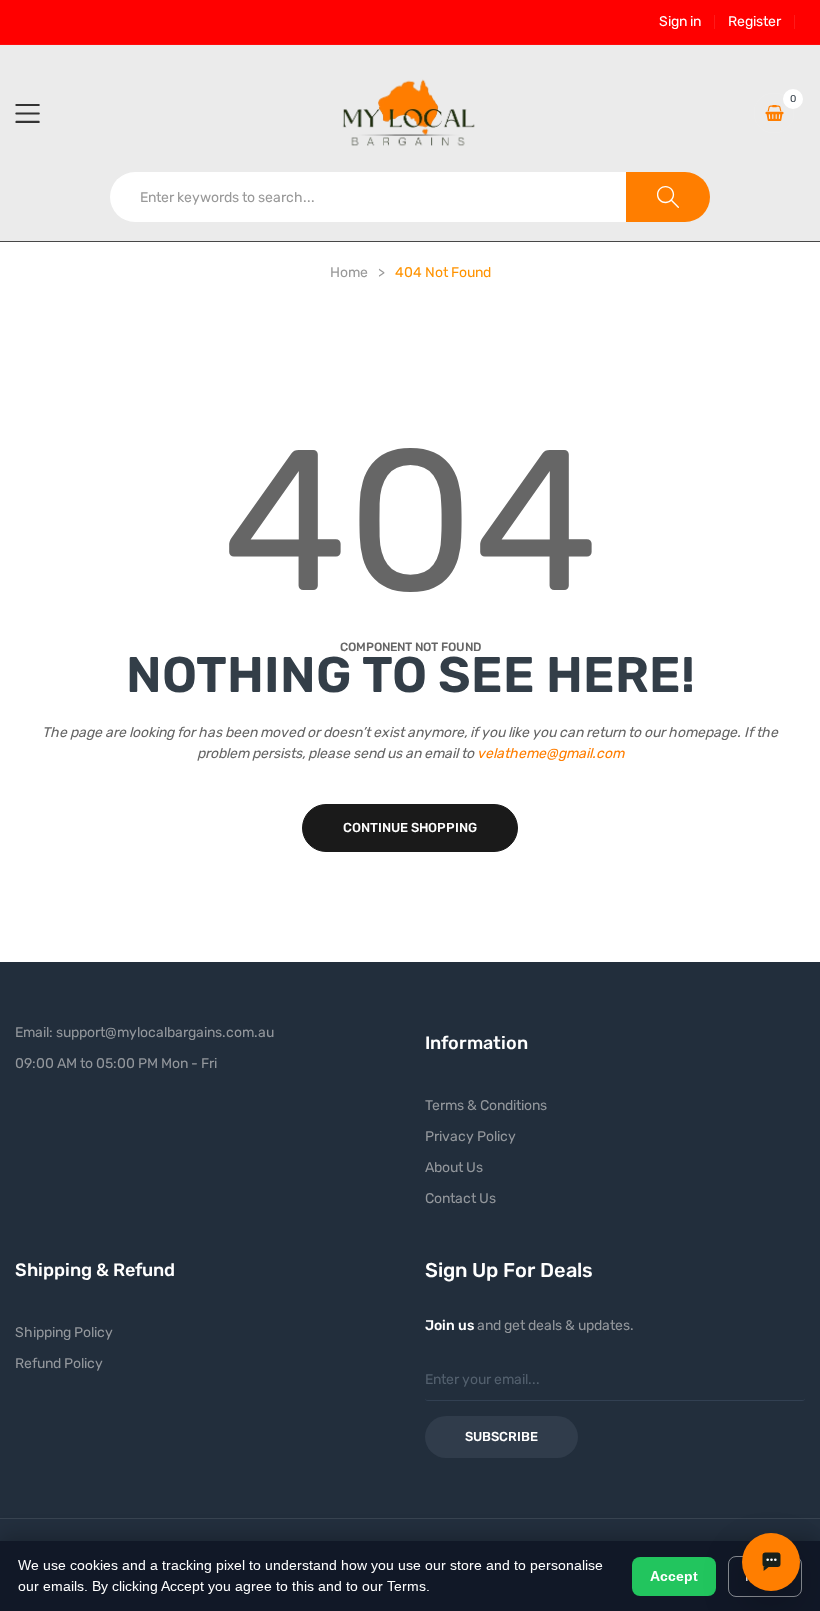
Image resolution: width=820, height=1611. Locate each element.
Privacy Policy (470, 1136)
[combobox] (368, 197)
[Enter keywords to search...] (668, 197)
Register (754, 22)
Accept (674, 1576)
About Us (454, 1167)
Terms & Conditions (486, 1105)
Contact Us (460, 1198)
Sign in (680, 22)
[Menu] (40, 113)
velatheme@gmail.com (550, 753)
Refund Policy (59, 1363)
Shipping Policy (64, 1332)
